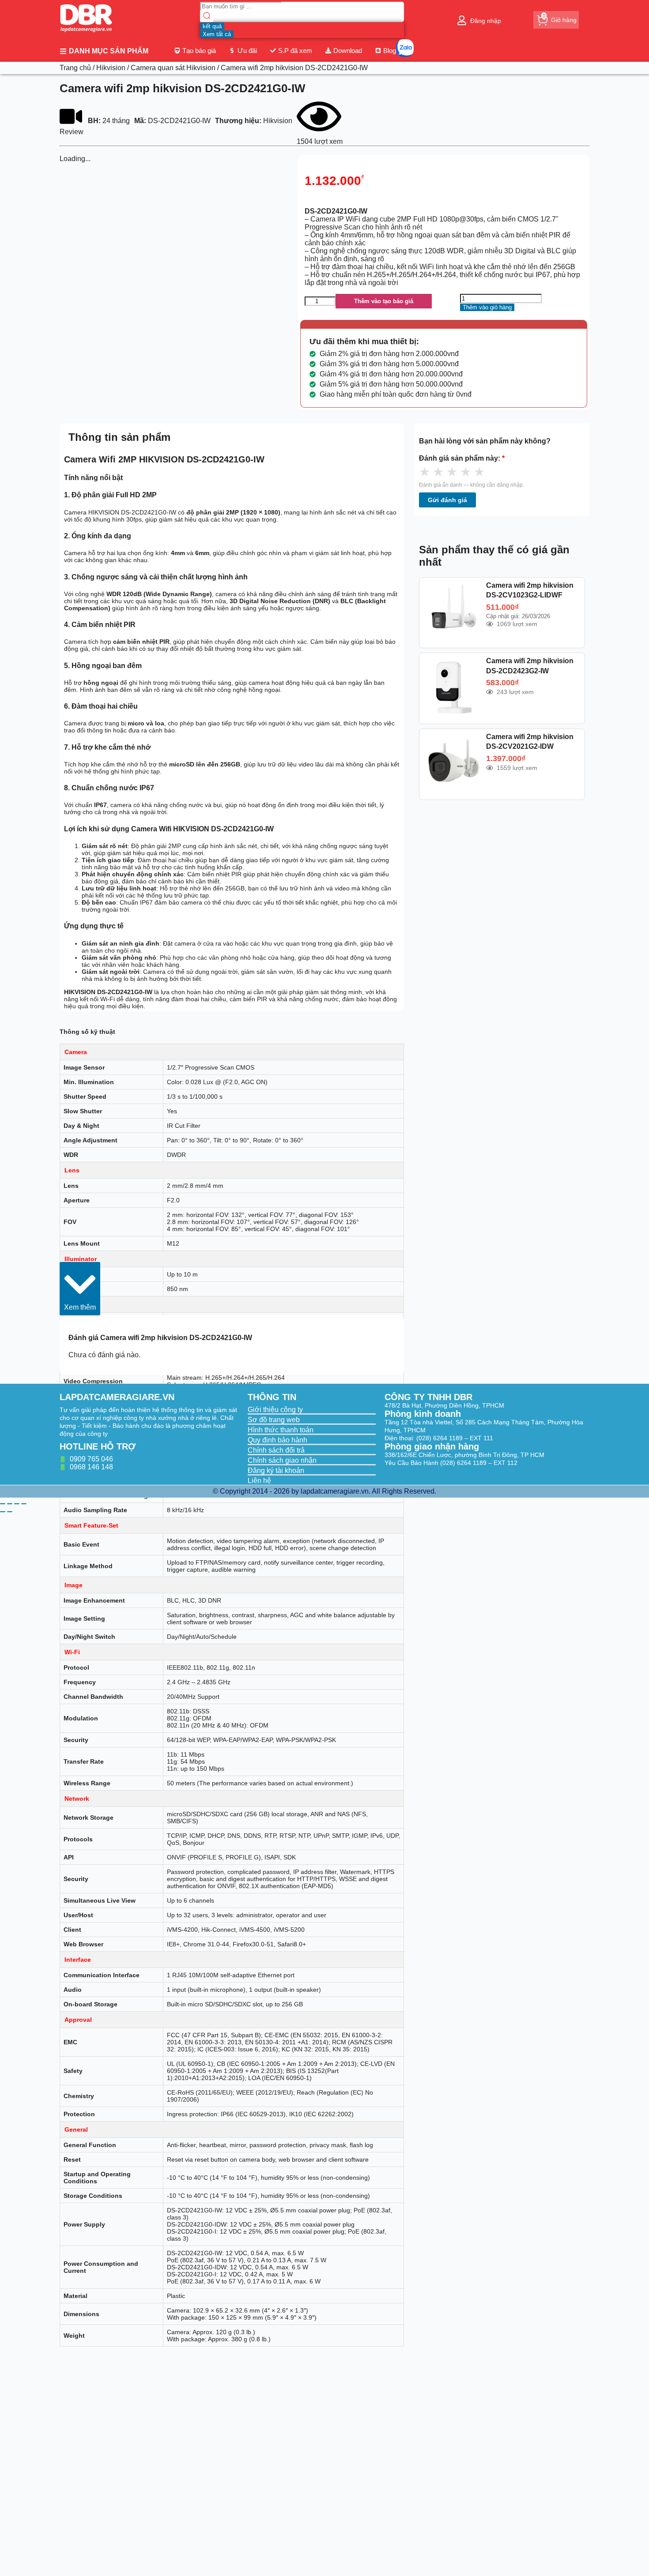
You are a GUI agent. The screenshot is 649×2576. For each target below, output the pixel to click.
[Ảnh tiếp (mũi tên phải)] (10, 1512)
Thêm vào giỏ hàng (487, 307)
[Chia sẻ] (17, 1504)
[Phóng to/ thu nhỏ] (3, 1504)
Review (72, 132)
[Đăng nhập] (462, 20)
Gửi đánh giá (447, 500)
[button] (80, 1289)
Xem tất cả (217, 34)
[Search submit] (207, 17)
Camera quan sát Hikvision (173, 68)
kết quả (212, 26)
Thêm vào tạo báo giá (384, 301)
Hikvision (111, 68)
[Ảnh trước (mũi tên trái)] (3, 1512)
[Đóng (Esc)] (24, 1504)
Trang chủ (75, 68)
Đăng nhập (486, 21)
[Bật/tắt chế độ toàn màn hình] (10, 1504)
